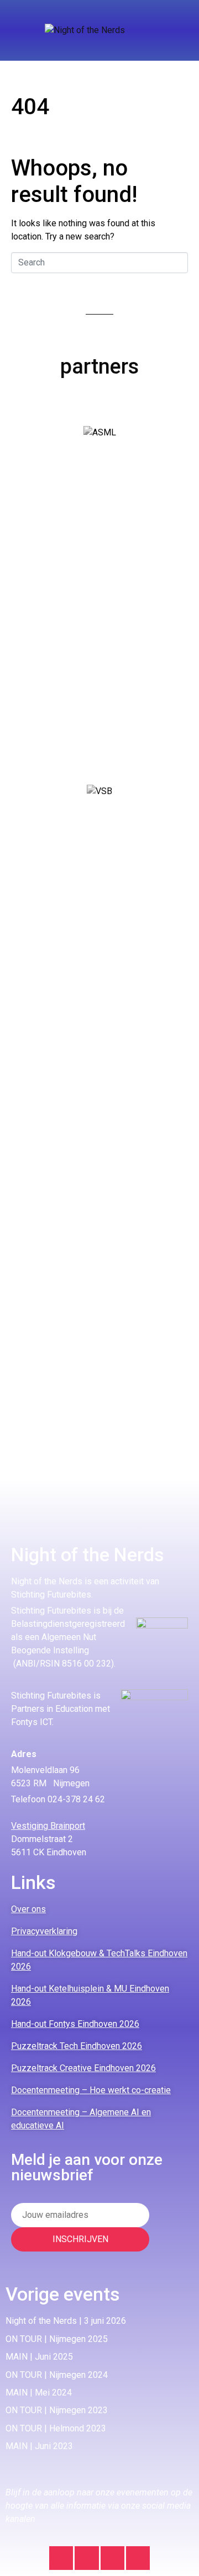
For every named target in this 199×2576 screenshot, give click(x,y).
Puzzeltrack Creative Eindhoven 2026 (83, 2068)
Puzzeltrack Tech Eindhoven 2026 (77, 2046)
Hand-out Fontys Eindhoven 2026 (75, 2024)
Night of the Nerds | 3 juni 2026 (66, 2321)
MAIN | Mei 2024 (39, 2393)
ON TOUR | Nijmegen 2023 (57, 2410)
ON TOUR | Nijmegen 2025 (57, 2339)
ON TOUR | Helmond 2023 (56, 2428)
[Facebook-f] (112, 2558)
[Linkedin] (87, 2558)
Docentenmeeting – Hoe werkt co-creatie (91, 2090)
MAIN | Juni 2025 (39, 2357)
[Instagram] (61, 2558)
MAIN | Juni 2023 (39, 2446)
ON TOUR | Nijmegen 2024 (57, 2375)
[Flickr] (138, 2558)
